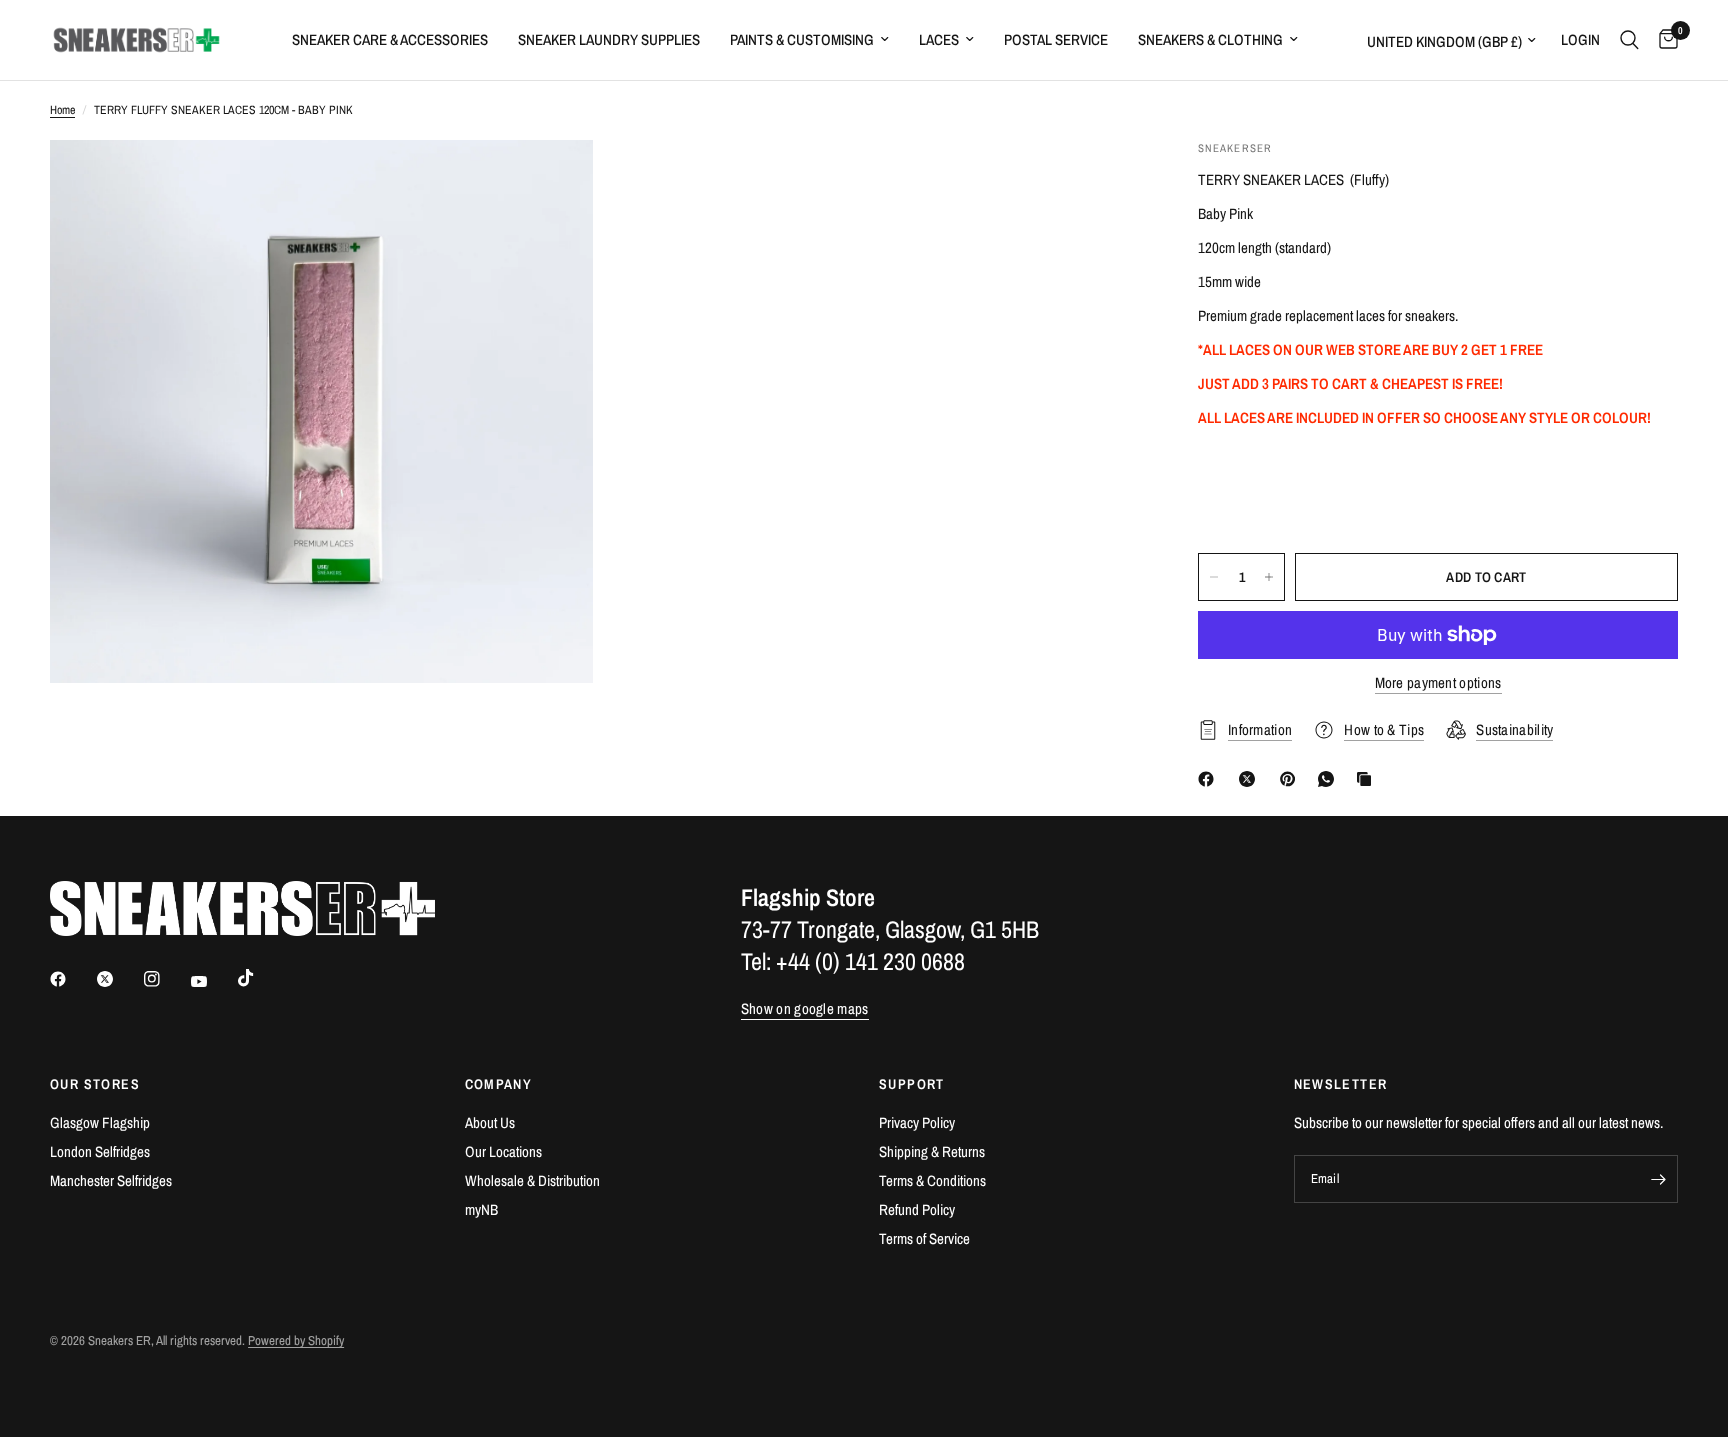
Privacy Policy (917, 1122)
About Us (490, 1122)
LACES (939, 39)
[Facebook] (1210, 779)
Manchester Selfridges (111, 1180)
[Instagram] (166, 979)
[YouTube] (213, 982)
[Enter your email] (1658, 1179)
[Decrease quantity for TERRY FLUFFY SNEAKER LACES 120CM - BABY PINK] (1214, 577)
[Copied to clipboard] (1368, 779)
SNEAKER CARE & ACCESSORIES (390, 39)
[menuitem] (390, 40)
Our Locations (503, 1151)
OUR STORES (95, 1084)
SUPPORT (912, 1084)
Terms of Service (924, 1238)
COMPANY (499, 1084)
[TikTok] (260, 978)
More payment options (1438, 682)
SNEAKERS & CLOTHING (1210, 39)
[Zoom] (551, 182)
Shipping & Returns (932, 1151)
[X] (1251, 779)
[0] (1663, 40)
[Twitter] (119, 979)
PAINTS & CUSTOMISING (802, 39)
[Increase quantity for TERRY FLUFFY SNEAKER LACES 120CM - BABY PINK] (1269, 577)
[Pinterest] (1292, 779)
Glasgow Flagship (100, 1122)
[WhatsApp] (1330, 779)
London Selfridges (100, 1151)
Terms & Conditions (932, 1180)
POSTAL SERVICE (1056, 39)
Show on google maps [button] (805, 1008)
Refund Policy (917, 1209)
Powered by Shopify (296, 1340)
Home (62, 110)
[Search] (1629, 40)
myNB (481, 1209)
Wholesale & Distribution (532, 1180)
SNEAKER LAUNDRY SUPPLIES (609, 39)
